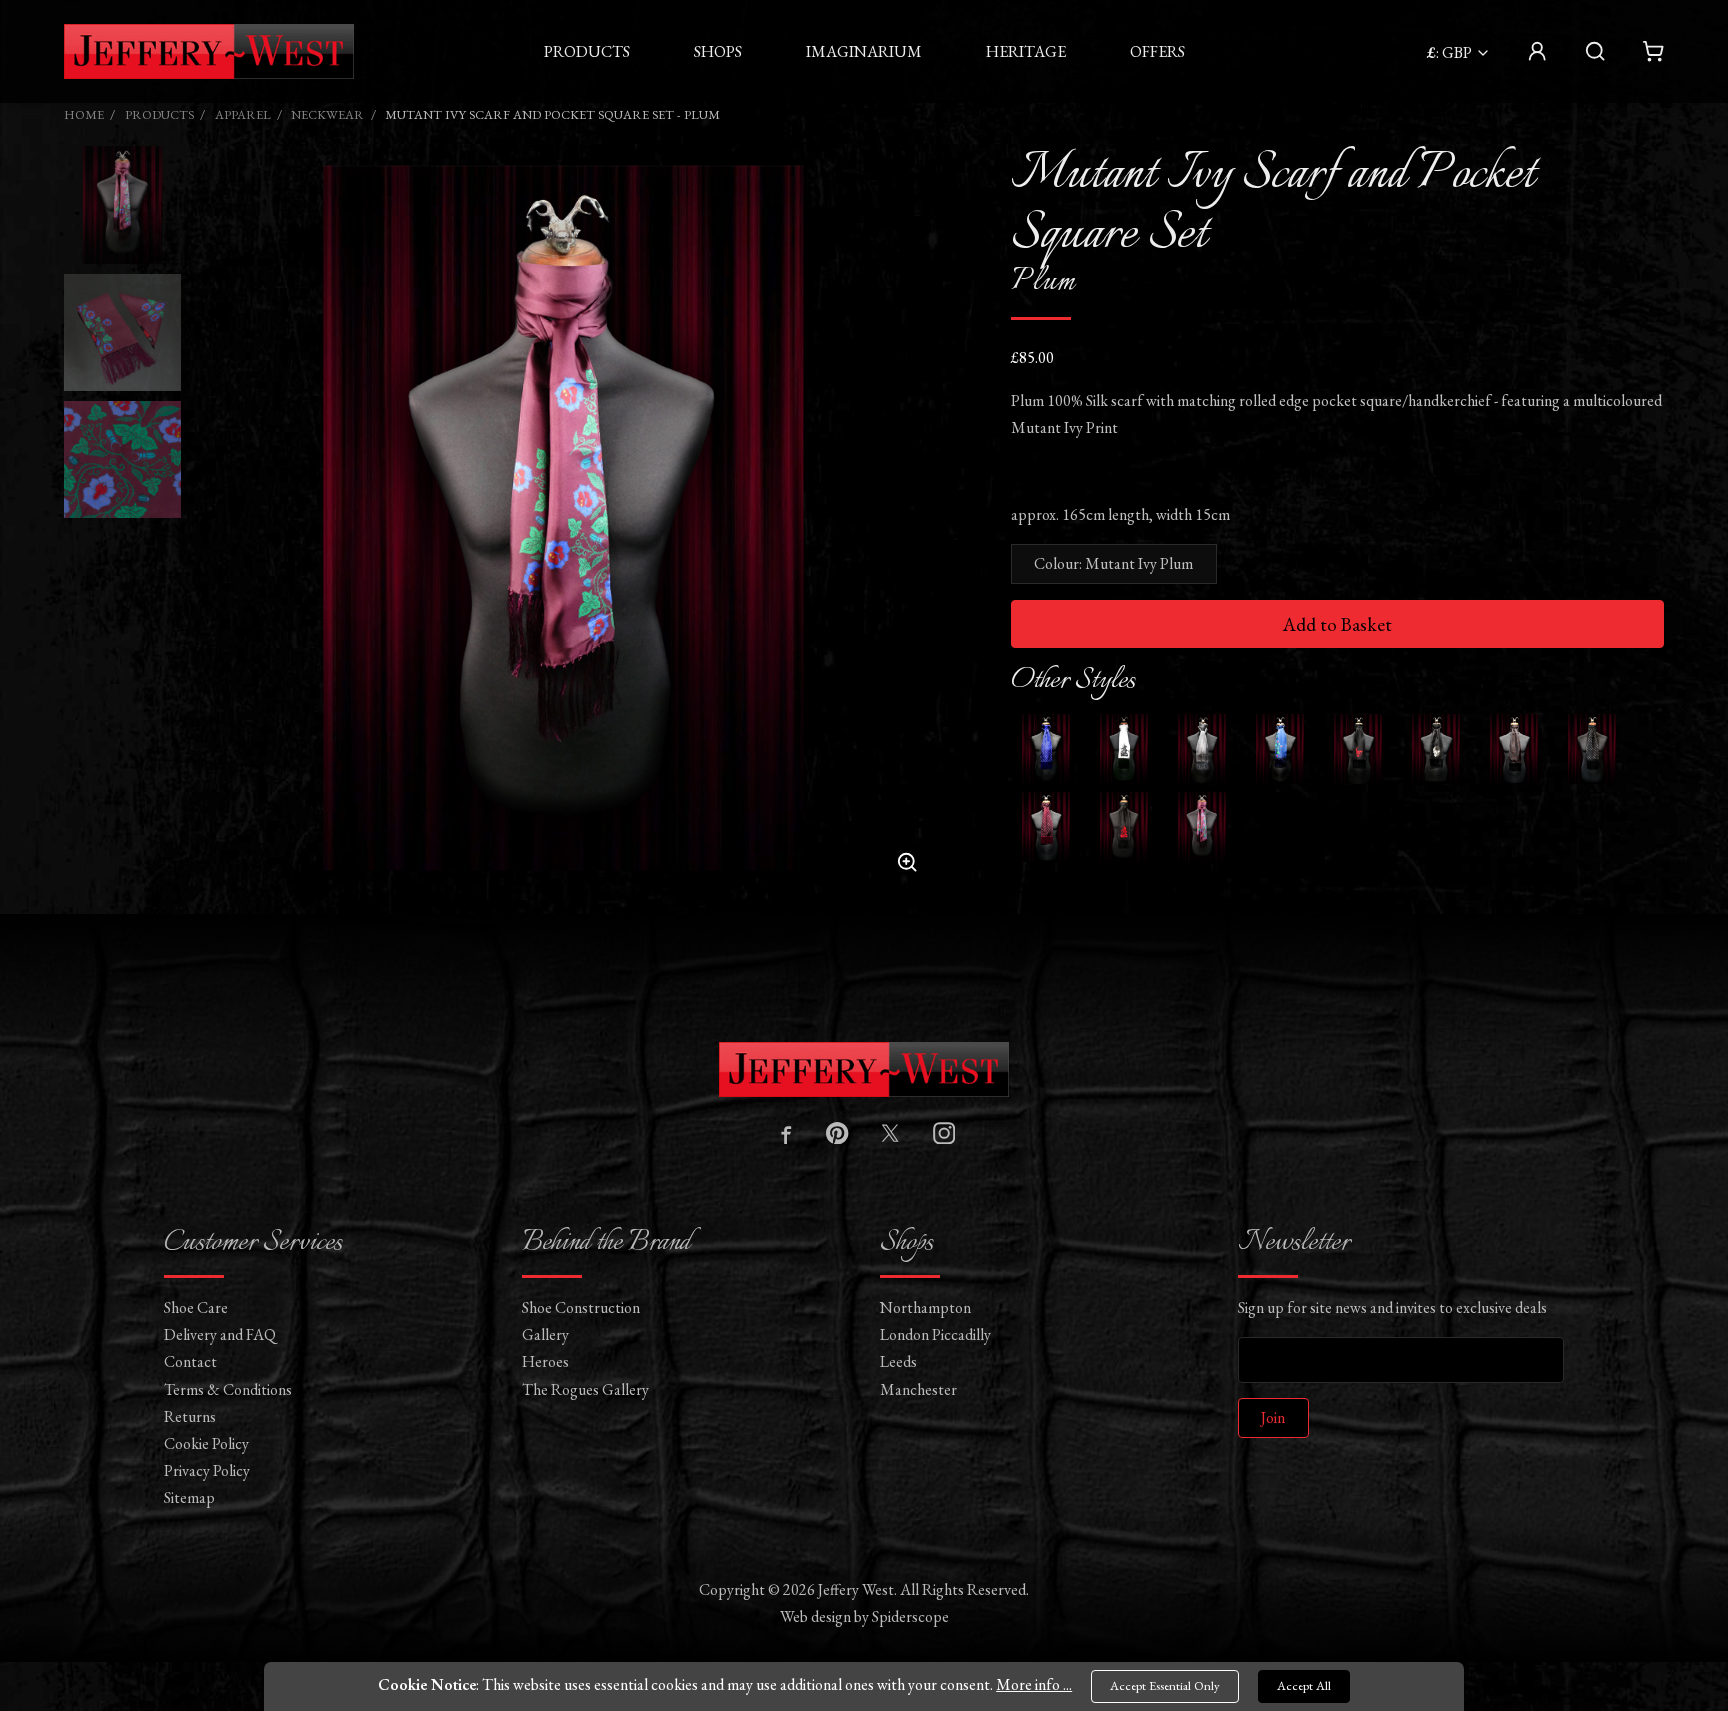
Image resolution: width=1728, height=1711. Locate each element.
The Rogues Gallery (585, 1389)
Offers (1157, 51)
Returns (190, 1416)
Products (587, 51)
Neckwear (327, 114)
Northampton (925, 1307)
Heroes (545, 1361)
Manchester (918, 1389)
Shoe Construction (581, 1307)
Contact (190, 1361)
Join (1273, 1417)
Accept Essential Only (1165, 1685)
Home (84, 114)
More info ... (1034, 1684)
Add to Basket (1337, 624)
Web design (815, 1616)
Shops (718, 51)
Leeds (898, 1361)
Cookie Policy (206, 1443)
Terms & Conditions (228, 1389)
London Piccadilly (935, 1334)
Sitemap (189, 1497)
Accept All (1304, 1685)
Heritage (1026, 51)
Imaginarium (864, 51)
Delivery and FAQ (220, 1334)
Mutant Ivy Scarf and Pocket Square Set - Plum (552, 114)
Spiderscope (910, 1616)
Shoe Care (196, 1307)
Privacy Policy (207, 1470)
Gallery (545, 1334)
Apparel (243, 114)
